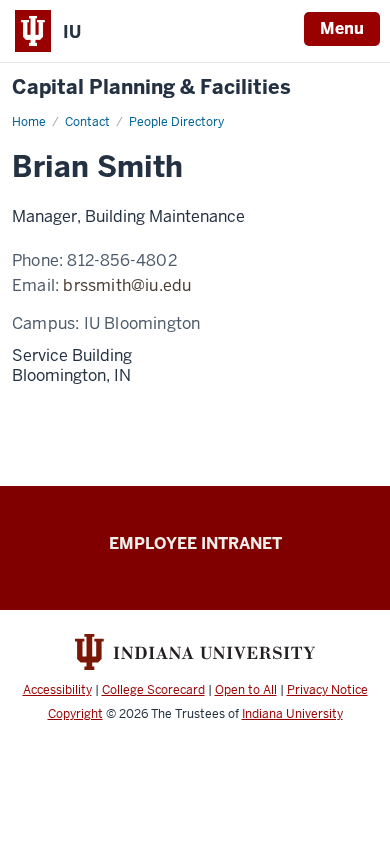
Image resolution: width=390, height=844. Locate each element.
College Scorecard (153, 690)
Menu (342, 28)
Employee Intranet (195, 543)
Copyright (75, 714)
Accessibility (57, 690)
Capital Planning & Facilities (151, 87)
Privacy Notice (327, 690)
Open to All (246, 690)
